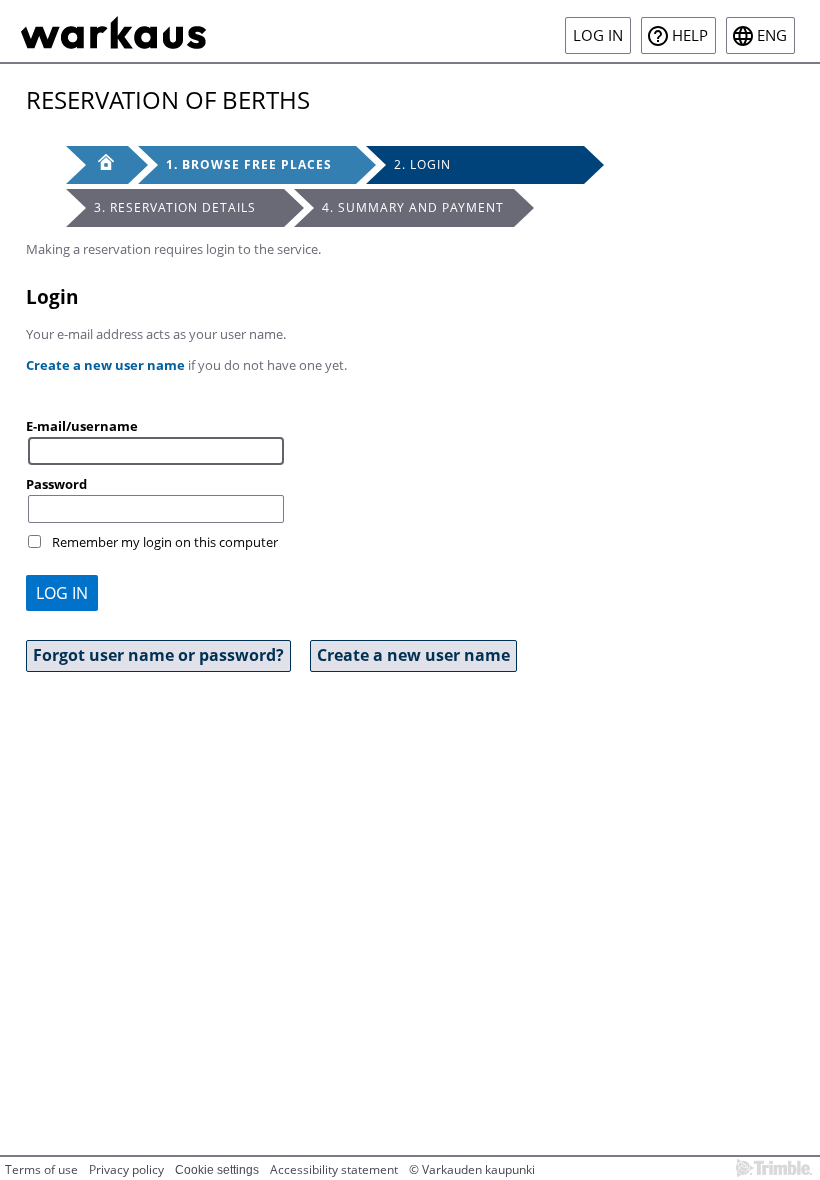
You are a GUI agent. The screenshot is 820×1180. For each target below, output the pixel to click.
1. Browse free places (249, 164)
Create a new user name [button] (413, 655)
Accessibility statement (334, 1169)
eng (772, 35)
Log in (598, 35)
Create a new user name (105, 365)
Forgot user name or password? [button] (158, 655)
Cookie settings (217, 1170)
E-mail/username (82, 426)
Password (56, 484)
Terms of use (41, 1169)
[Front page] (97, 165)
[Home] (113, 31)
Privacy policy (126, 1169)
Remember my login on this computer (165, 542)
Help (690, 35)
